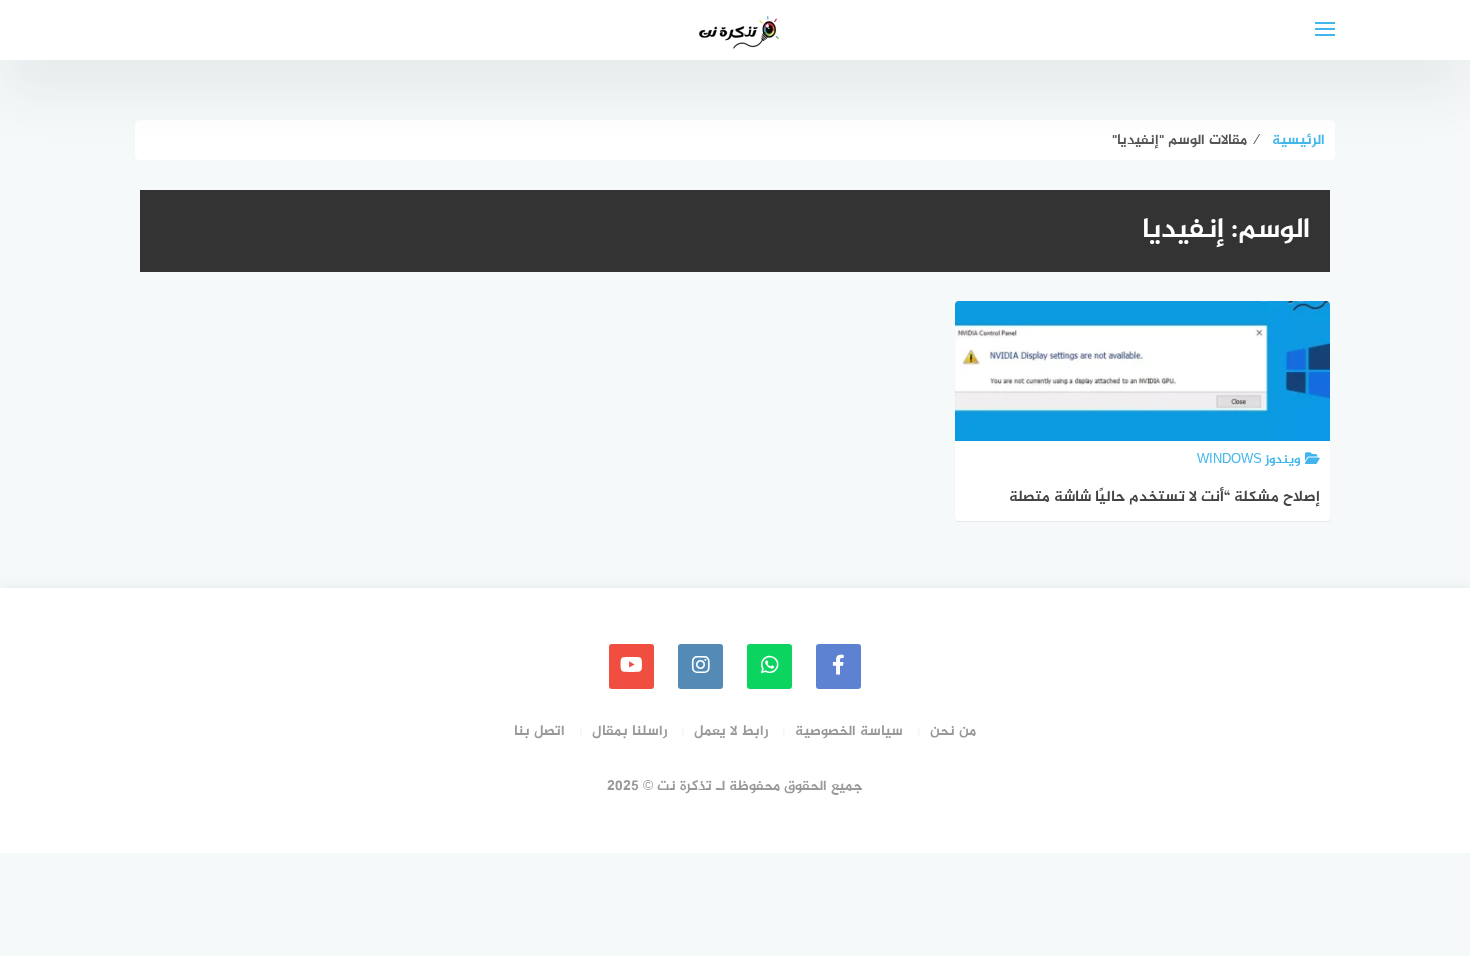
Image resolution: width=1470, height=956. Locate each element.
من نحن (953, 731)
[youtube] (631, 666)
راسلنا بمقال (629, 731)
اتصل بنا (539, 731)
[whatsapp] (769, 666)
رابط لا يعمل (731, 731)
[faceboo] (838, 666)
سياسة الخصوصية (849, 731)
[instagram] (700, 666)
